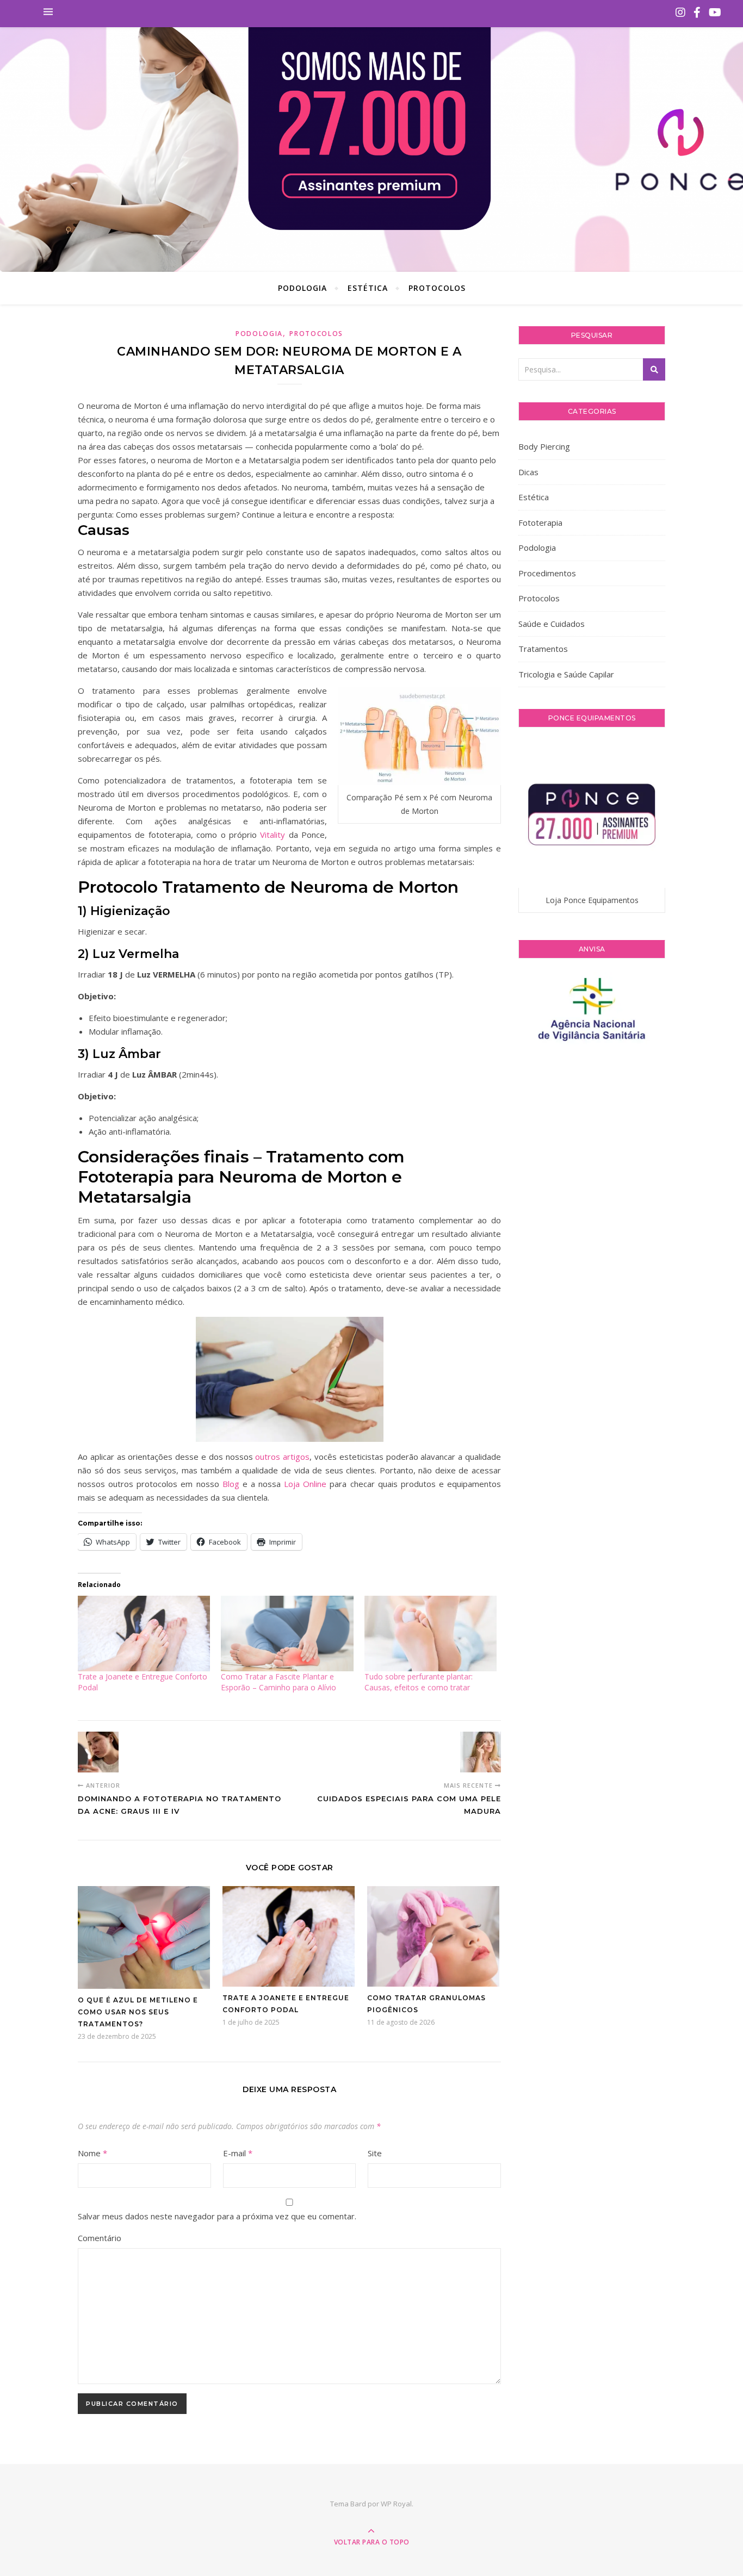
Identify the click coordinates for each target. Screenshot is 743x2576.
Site (375, 2153)
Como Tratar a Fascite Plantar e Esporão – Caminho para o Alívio (278, 1682)
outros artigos (282, 1457)
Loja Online (305, 1484)
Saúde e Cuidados (552, 624)
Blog (231, 1484)
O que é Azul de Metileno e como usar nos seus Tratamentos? (138, 2012)
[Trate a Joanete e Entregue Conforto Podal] (144, 1634)
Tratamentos (543, 649)
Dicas (528, 472)
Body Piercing (544, 446)
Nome (92, 2153)
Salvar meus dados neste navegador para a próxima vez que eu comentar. (217, 2216)
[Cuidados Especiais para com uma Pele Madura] (481, 1752)
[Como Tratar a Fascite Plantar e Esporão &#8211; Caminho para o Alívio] (287, 1634)
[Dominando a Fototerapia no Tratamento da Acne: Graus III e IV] (98, 1752)
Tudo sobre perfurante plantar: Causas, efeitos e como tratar (419, 1682)
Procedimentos (547, 573)
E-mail (238, 2153)
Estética (368, 288)
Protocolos (437, 288)
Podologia (302, 288)
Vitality (273, 835)
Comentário (100, 2238)
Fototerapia (540, 522)
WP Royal (396, 2504)
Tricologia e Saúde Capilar (566, 674)
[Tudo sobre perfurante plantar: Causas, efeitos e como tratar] (431, 1634)
